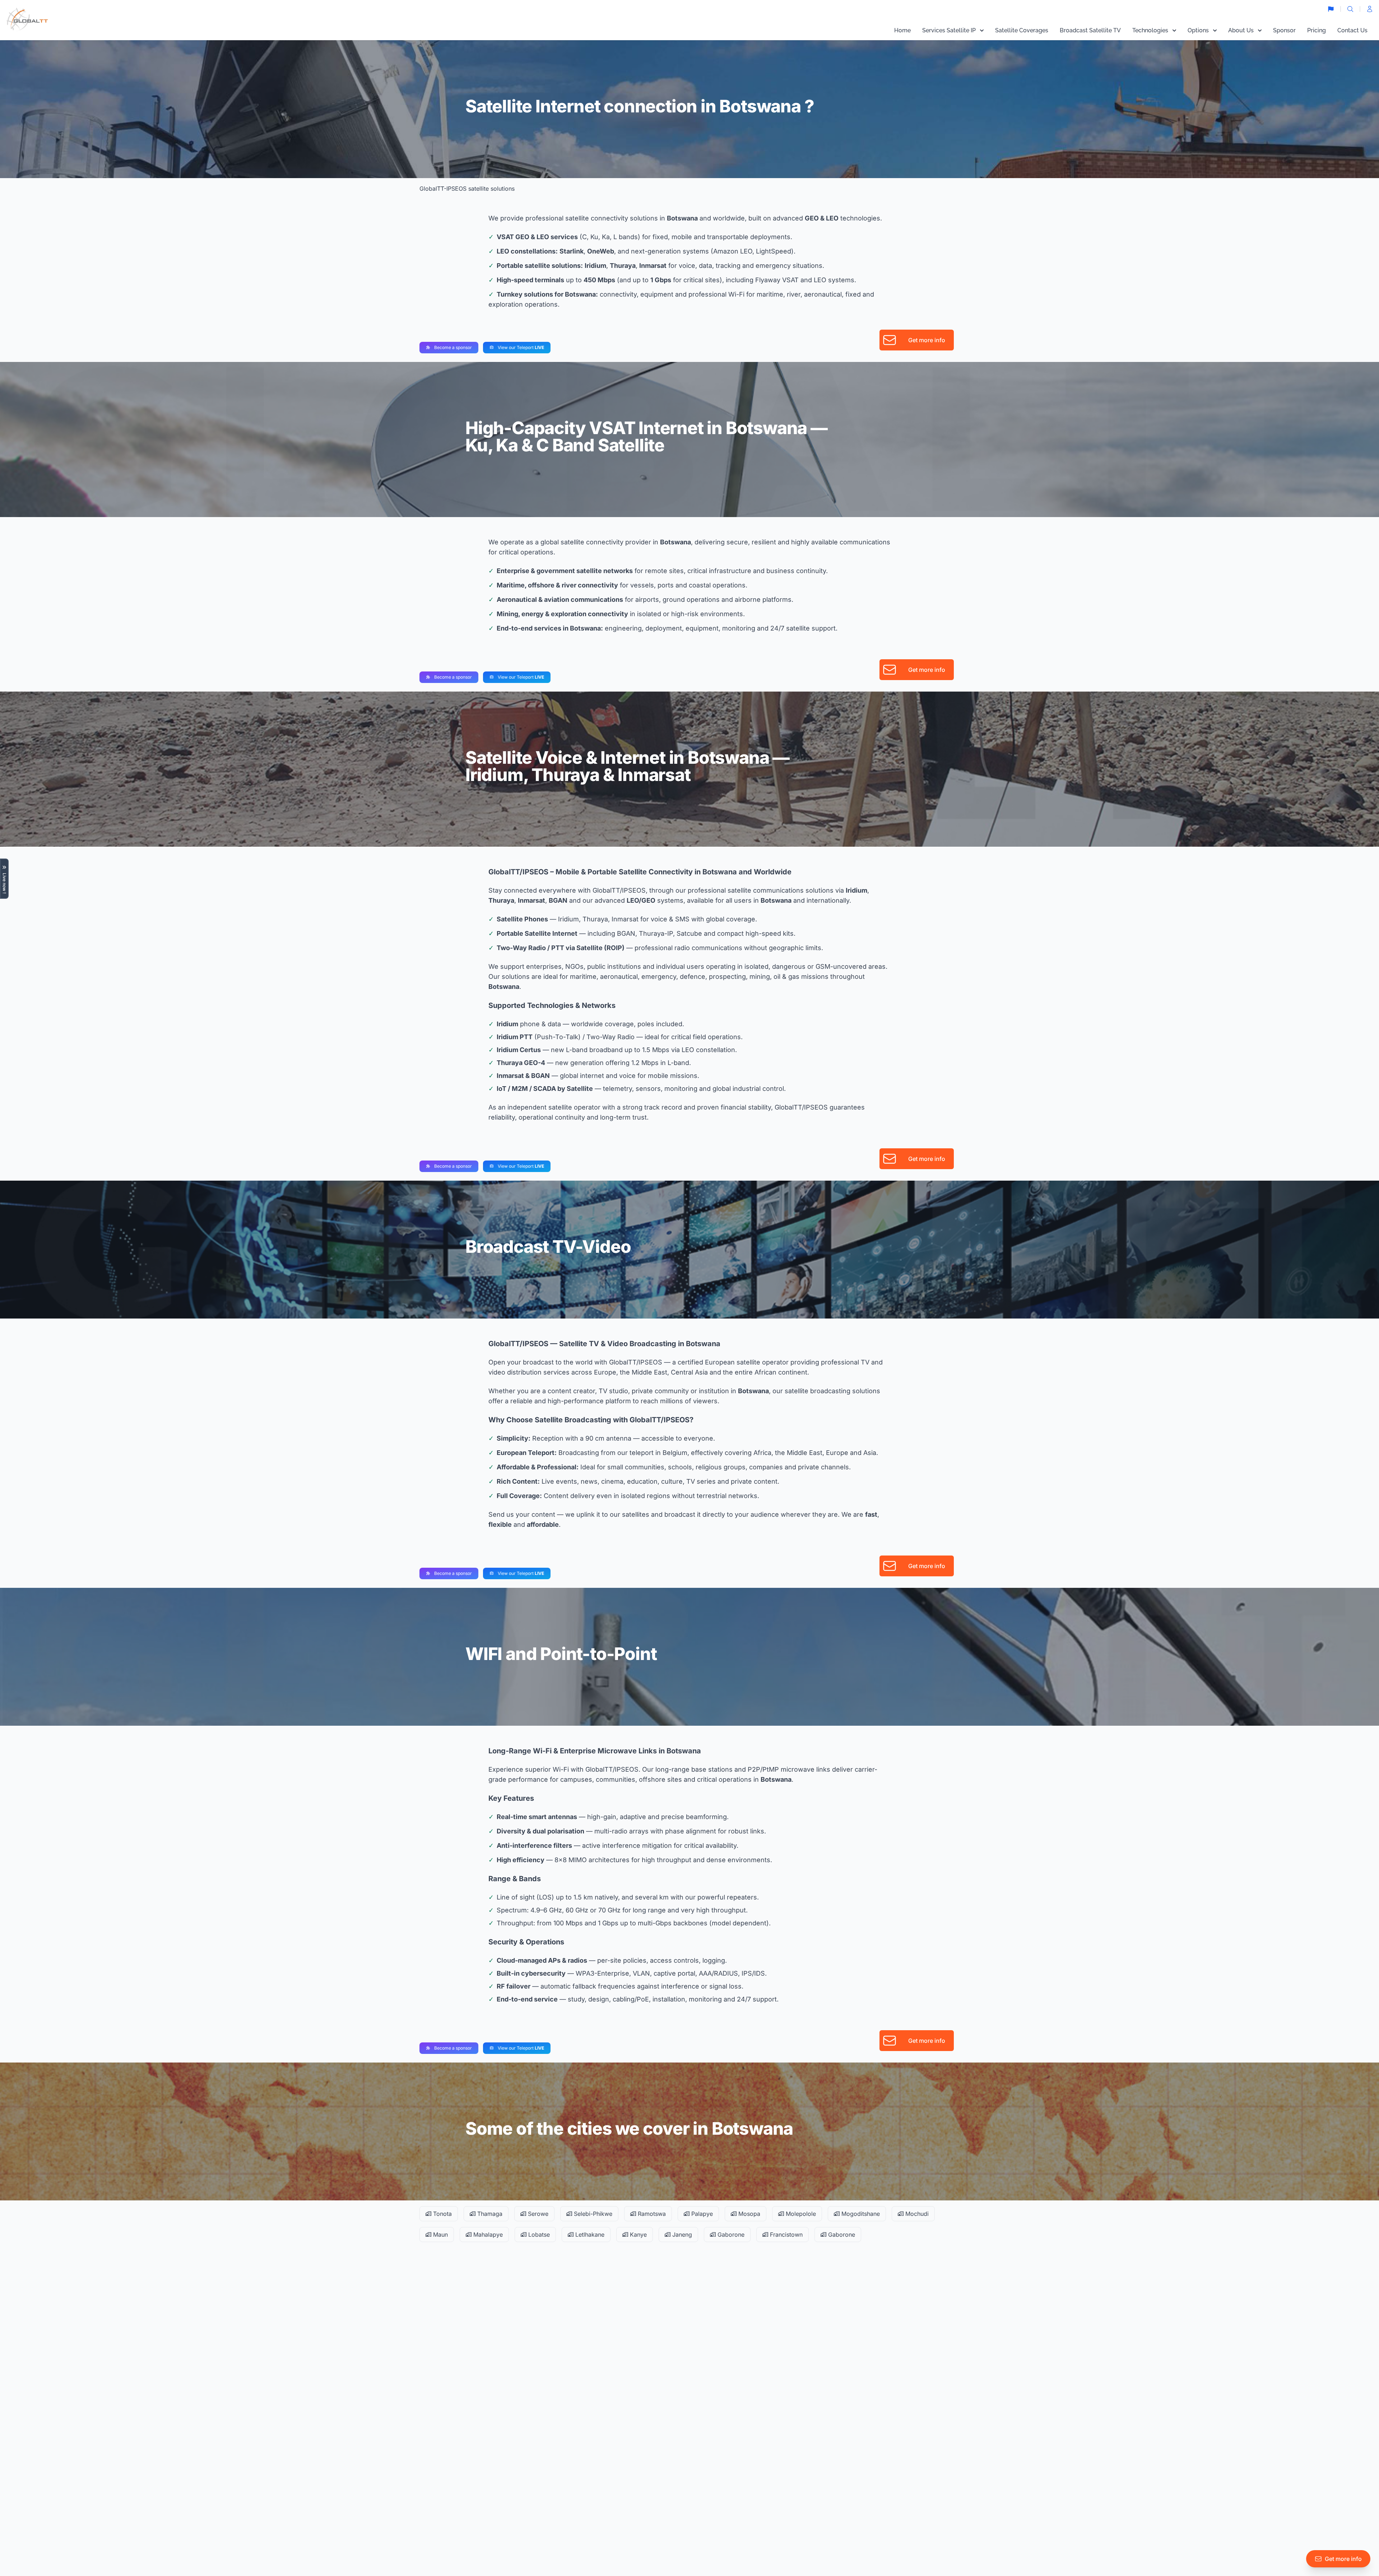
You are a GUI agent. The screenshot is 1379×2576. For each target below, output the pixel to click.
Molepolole (800, 2214)
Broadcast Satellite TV (1090, 30)
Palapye (701, 2214)
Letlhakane (589, 2235)
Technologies (1150, 30)
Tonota (442, 2214)
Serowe (537, 2214)
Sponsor (1284, 30)
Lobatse (538, 2235)
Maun (440, 2235)
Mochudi (916, 2214)
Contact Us (1352, 30)
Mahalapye (487, 2235)
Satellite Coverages (1022, 30)
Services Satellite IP (949, 30)
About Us (1241, 30)
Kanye (637, 2235)
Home (902, 30)
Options (1198, 30)
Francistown (785, 2235)
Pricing (1317, 30)
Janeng (681, 2235)
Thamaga (489, 2214)
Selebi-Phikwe (592, 2214)
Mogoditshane (860, 2214)
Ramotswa (651, 2214)
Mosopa (748, 2214)
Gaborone (730, 2235)
